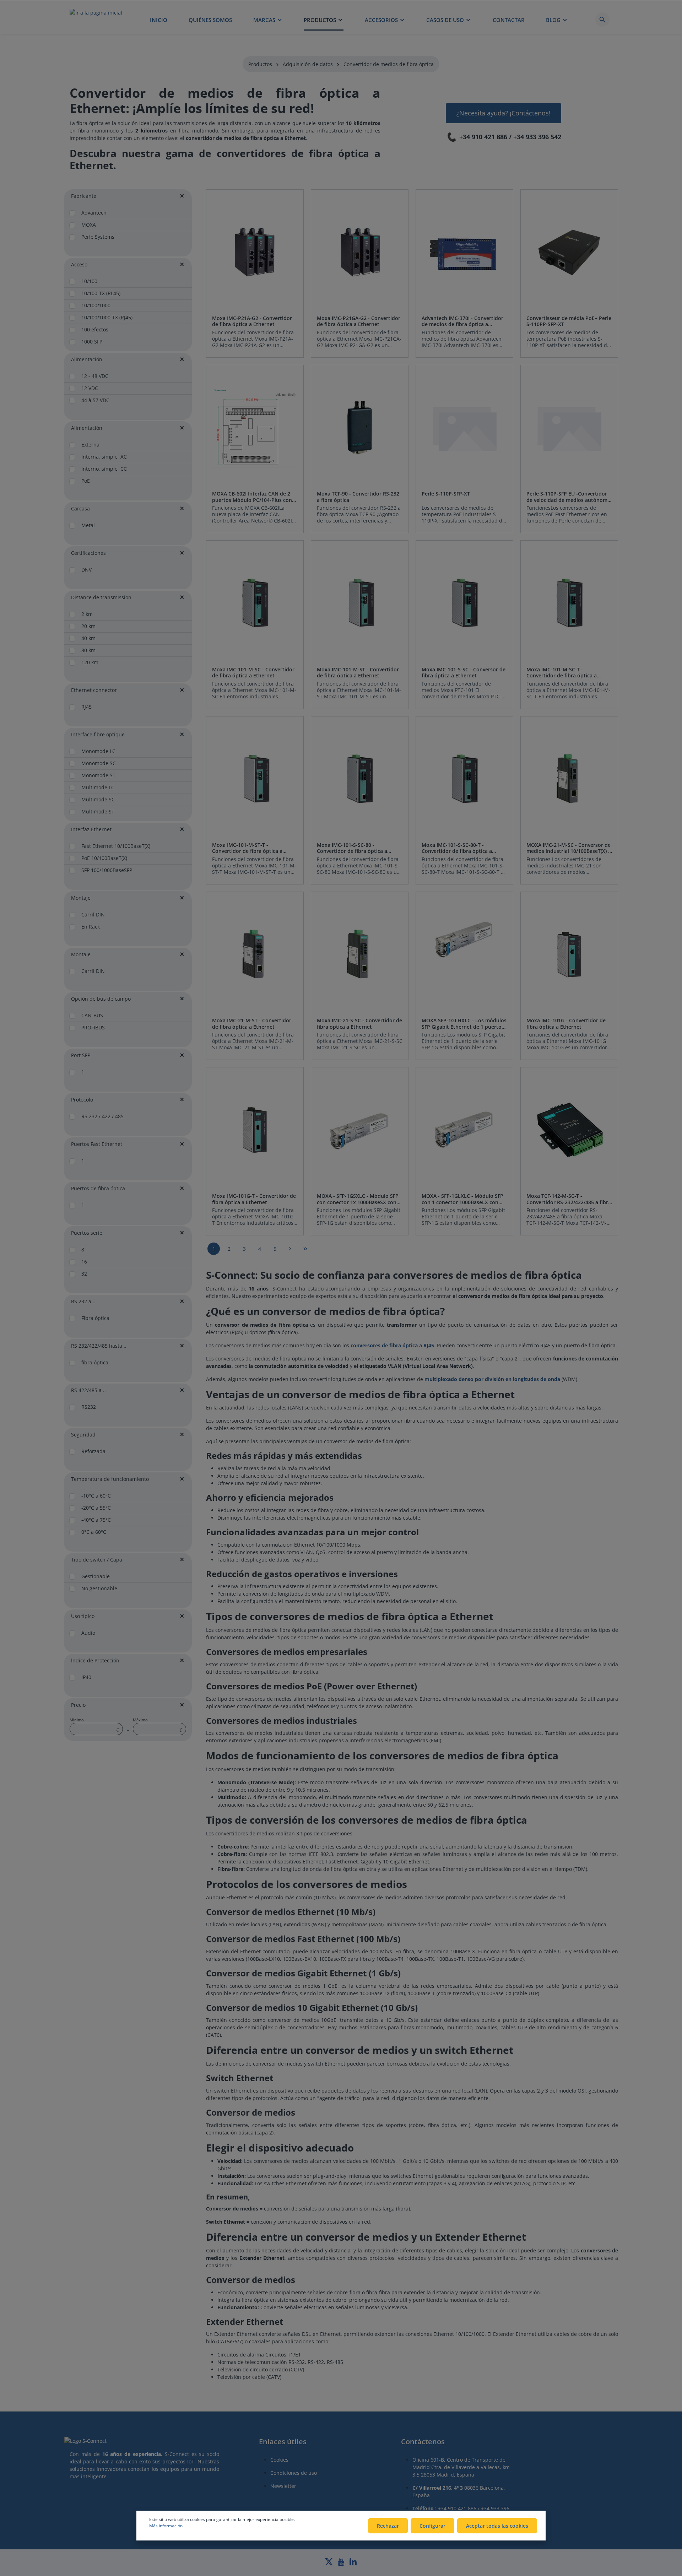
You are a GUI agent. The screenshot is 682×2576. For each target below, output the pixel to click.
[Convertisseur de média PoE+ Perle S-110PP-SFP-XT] (569, 252)
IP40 (86, 1677)
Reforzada (93, 1451)
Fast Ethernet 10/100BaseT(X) (116, 846)
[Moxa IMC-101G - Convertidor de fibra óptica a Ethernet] (569, 955)
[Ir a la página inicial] (96, 20)
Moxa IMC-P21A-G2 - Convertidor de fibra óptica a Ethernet (252, 321)
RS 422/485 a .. (88, 1390)
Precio (78, 1705)
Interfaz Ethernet (91, 829)
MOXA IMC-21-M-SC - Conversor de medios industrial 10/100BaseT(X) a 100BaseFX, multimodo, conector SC (569, 848)
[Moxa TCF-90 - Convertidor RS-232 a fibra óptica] (360, 428)
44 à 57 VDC (95, 400)
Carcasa (80, 508)
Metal (88, 525)
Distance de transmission (101, 597)
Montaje (81, 898)
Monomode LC (98, 751)
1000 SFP (92, 342)
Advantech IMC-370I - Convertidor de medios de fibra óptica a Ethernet (462, 321)
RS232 (89, 1407)
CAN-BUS (92, 1015)
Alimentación (87, 359)
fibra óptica (95, 1362)
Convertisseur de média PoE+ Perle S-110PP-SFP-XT (569, 321)
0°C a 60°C (94, 1532)
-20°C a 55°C (96, 1508)
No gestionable (99, 1588)
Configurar (432, 2526)
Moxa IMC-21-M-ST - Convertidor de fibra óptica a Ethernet (252, 1024)
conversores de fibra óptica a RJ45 (392, 1345)
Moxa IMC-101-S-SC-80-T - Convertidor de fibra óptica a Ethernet (457, 848)
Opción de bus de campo (101, 999)
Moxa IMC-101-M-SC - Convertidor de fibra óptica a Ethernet (253, 673)
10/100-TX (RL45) (101, 293)
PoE (86, 481)
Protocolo (82, 1100)
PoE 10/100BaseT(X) (104, 858)
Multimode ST (98, 811)
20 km (88, 626)
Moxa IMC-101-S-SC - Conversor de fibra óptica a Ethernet (464, 673)
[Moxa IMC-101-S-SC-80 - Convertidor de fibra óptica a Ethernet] (360, 779)
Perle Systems (98, 237)
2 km (87, 614)
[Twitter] (330, 2564)
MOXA (89, 225)
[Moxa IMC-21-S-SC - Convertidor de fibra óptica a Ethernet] (360, 955)
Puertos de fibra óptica (98, 1188)
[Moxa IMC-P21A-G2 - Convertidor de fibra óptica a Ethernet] (255, 252)
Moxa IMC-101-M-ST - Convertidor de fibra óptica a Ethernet (358, 673)
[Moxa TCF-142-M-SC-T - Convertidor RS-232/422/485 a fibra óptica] (569, 1130)
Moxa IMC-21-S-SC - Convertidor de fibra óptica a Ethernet (359, 1024)
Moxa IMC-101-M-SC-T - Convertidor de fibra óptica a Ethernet (562, 673)
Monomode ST (98, 775)
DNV (86, 570)
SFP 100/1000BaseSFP (107, 870)
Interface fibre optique (98, 734)
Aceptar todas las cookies (497, 2526)
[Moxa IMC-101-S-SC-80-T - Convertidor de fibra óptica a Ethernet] (464, 779)
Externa (90, 445)
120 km (90, 662)
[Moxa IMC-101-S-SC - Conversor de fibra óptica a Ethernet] (464, 603)
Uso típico (83, 1616)
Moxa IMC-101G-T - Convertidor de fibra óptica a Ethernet (254, 1199)
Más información (166, 2526)
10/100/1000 (96, 305)
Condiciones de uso (294, 2473)
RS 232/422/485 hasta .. (99, 1346)
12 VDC (90, 388)
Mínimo (94, 1725)
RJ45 (86, 707)
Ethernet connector (94, 690)
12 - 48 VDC (95, 376)
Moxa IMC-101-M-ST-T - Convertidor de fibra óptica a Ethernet (247, 848)
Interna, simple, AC (104, 457)
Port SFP (81, 1055)
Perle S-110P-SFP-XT (446, 494)
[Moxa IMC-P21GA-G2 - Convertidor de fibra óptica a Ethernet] (360, 252)
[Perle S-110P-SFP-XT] (464, 428)
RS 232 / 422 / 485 (102, 1116)
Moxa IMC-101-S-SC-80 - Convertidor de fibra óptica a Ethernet (352, 848)
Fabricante (84, 196)
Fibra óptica (95, 1318)
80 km (88, 650)
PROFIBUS (93, 1027)
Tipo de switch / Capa (97, 1560)
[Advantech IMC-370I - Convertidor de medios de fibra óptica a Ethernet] (464, 252)
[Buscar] (602, 20)
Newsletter (283, 2486)
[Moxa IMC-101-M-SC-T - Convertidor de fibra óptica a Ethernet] (569, 603)
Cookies (279, 2460)
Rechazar (388, 2526)
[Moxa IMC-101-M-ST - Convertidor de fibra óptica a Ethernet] (360, 603)
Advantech (94, 213)
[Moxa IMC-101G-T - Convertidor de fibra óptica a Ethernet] (255, 1130)
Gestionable (96, 1576)
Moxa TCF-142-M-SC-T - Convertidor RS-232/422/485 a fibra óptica (569, 1199)
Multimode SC (98, 799)
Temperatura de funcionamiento (110, 1479)
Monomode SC (99, 763)
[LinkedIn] (353, 2564)
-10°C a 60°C (96, 1496)
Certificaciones (88, 553)
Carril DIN (93, 914)
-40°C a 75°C (96, 1520)
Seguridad (83, 1435)
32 (84, 1274)
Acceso (79, 264)
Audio (88, 1633)
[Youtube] (342, 2564)
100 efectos (95, 329)
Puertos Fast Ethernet (97, 1144)
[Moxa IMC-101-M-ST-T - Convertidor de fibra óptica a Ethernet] (255, 779)
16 (84, 1262)
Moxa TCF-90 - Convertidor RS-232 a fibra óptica (358, 497)
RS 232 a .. (83, 1301)
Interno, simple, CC (104, 469)
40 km (88, 638)
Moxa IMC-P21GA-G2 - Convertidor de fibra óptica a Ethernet (359, 321)
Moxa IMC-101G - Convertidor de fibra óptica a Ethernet (566, 1024)
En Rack (91, 927)
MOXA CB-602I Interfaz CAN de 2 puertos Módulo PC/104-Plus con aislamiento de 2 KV (252, 497)
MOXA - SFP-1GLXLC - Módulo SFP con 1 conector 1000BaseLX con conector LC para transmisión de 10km (462, 1199)
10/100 (89, 281)
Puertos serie (87, 1233)
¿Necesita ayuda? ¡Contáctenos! (504, 113)
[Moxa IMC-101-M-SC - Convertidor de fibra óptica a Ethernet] (255, 603)
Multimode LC (98, 787)
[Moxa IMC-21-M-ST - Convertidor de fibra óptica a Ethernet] (255, 955)
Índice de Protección (95, 1660)
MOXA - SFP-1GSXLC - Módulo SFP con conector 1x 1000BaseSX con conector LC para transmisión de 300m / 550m (358, 1199)
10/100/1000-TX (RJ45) (107, 317)
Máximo (158, 1725)
